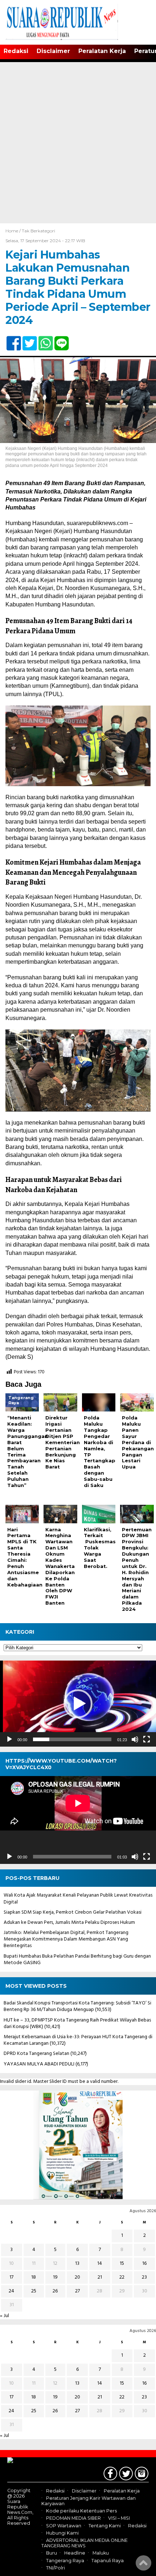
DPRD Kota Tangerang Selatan (36, 2054)
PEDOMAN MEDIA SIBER (73, 2518)
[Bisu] (135, 1739)
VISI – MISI (119, 2518)
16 (144, 2264)
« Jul (5, 2316)
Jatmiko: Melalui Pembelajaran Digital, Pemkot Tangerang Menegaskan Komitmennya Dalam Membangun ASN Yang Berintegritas (66, 1939)
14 (100, 2264)
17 (11, 2277)
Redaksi (16, 51)
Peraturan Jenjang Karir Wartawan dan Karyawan (89, 2501)
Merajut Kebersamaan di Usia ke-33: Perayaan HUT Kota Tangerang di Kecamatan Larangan (78, 2040)
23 (144, 2277)
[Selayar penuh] (147, 1739)
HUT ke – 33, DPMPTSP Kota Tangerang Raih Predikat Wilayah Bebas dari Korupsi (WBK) (77, 2024)
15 (122, 2264)
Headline (75, 2553)
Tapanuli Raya (108, 2561)
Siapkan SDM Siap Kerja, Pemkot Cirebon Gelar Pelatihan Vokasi (73, 1912)
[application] (78, 1704)
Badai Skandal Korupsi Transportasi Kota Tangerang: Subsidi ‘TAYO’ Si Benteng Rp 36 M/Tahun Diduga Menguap (77, 2006)
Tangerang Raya (65, 2561)
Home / (14, 231)
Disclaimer (53, 51)
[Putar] (9, 1739)
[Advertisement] (78, 142)
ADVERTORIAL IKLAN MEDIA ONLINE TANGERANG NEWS (85, 2543)
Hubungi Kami (62, 2533)
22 (122, 2277)
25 (34, 2291)
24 (11, 2291)
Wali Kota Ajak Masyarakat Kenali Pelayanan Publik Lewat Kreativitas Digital (78, 1899)
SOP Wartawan (64, 2526)
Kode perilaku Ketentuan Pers (81, 2511)
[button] (78, 1704)
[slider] (72, 1739)
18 (34, 2277)
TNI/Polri (56, 2568)
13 (77, 2264)
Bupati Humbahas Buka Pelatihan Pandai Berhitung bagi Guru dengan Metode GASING (77, 1960)
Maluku (101, 2553)
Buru (52, 2553)
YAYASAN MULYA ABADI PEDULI (39, 2064)
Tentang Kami (105, 2526)
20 (77, 2277)
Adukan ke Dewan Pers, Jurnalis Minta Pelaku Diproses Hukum (69, 1923)
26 (55, 2291)
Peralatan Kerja (102, 51)
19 (55, 2277)
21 (100, 2277)
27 (77, 2291)
